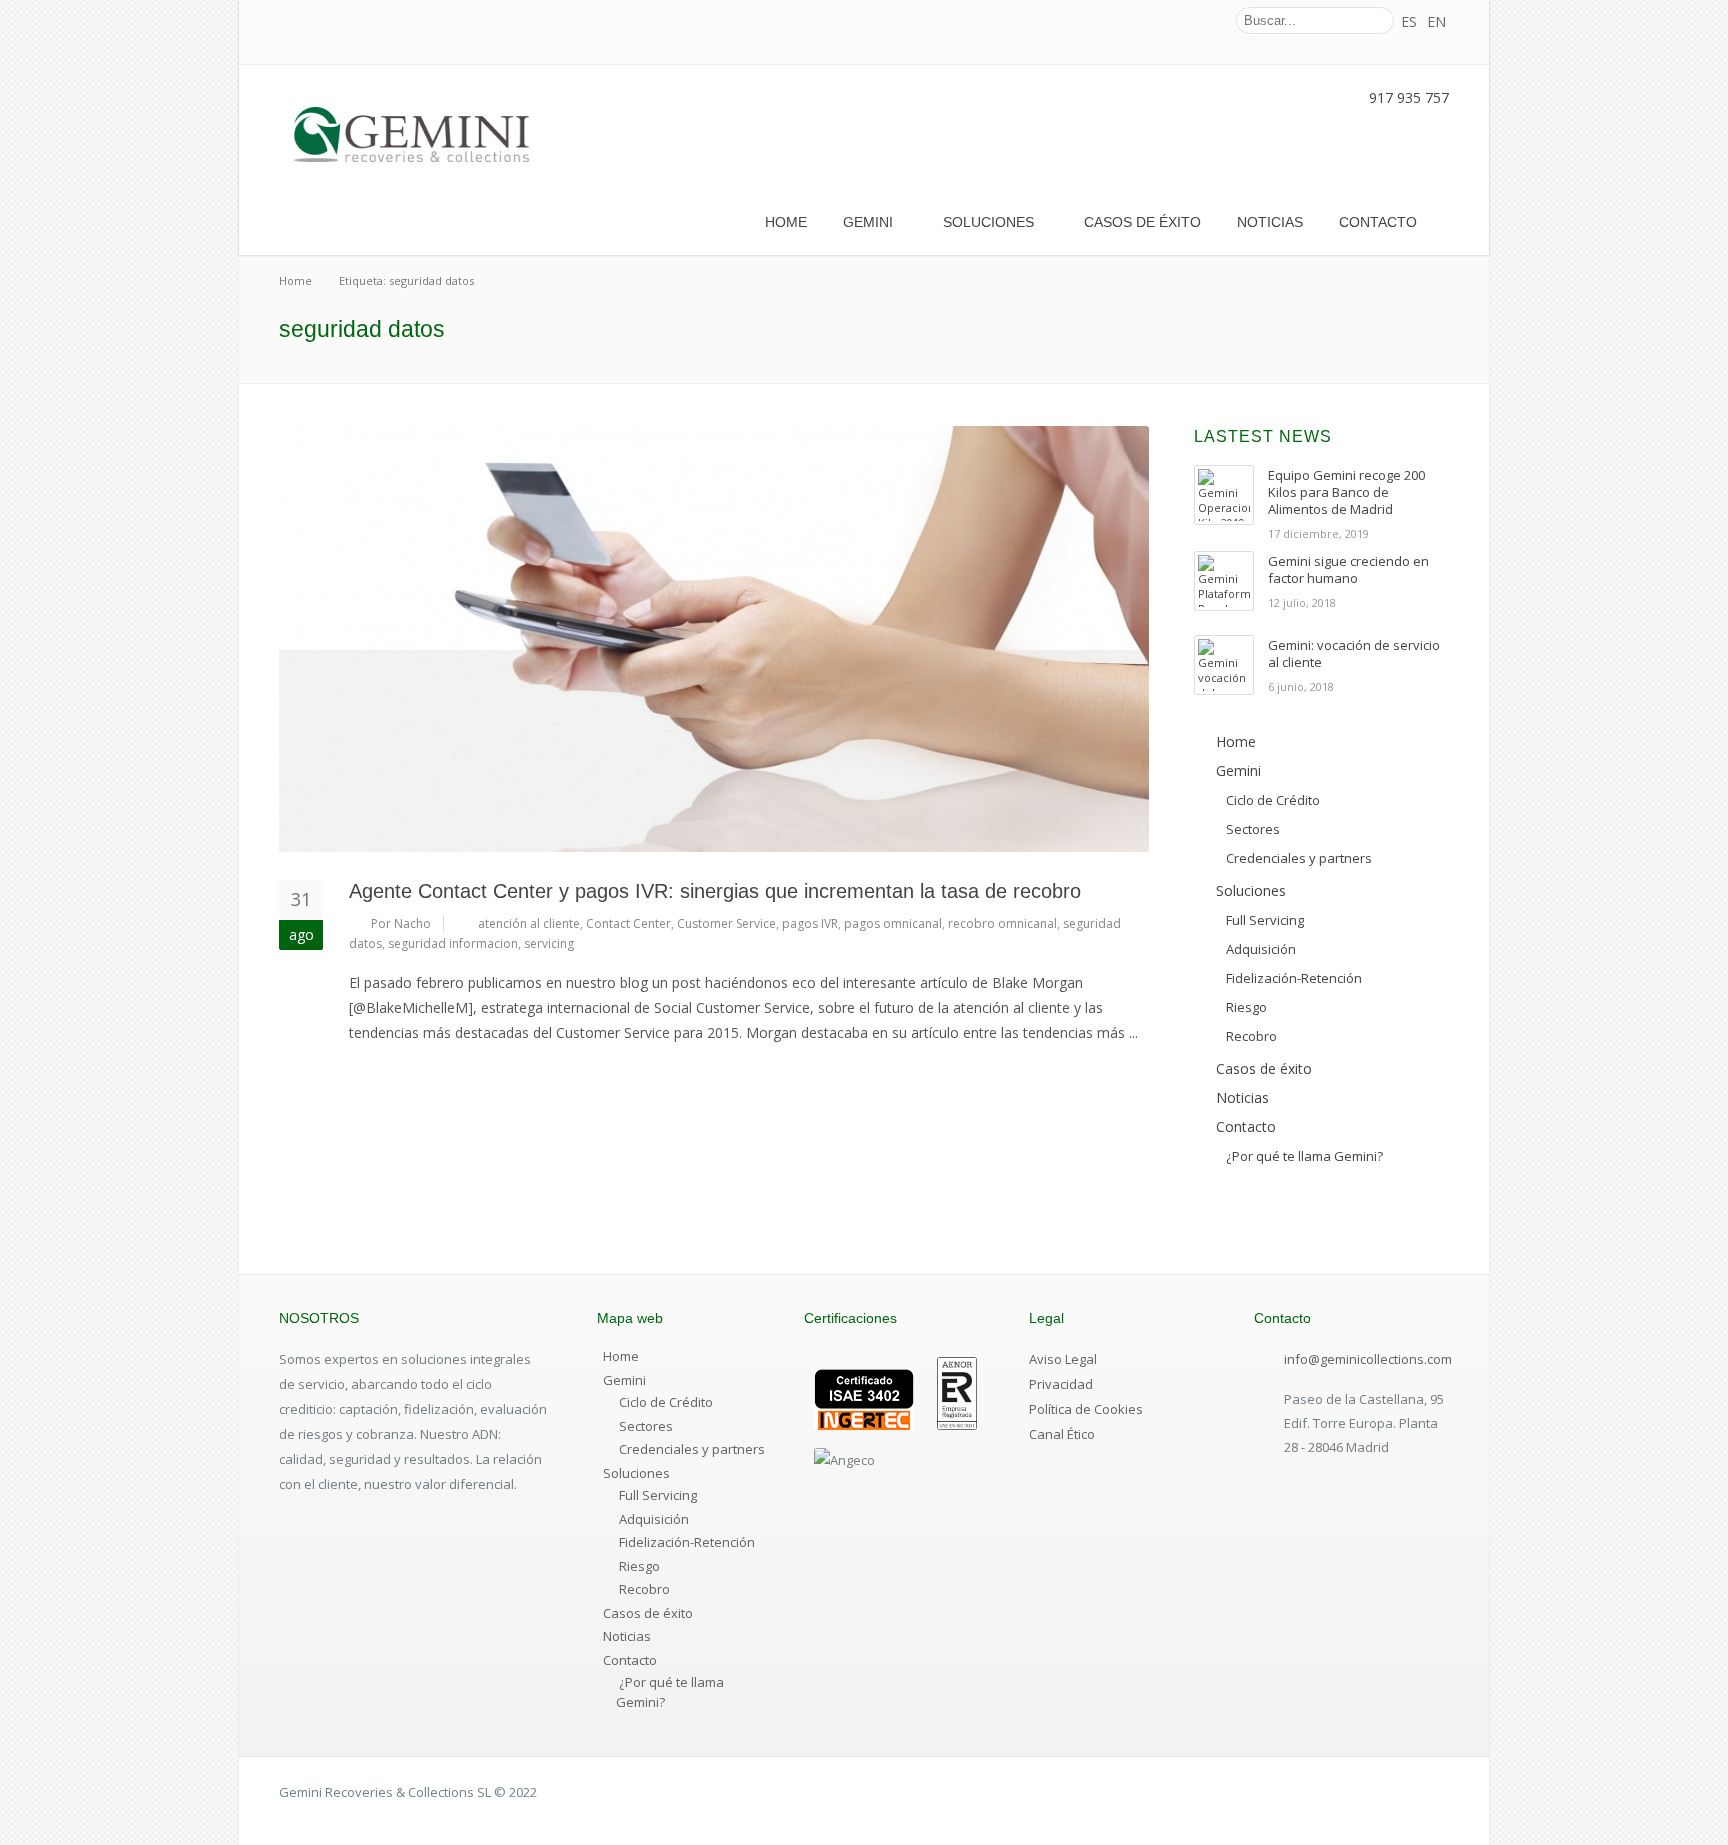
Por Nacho (401, 923)
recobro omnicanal (1002, 923)
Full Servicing (658, 1495)
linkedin (1201, 21)
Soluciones (988, 222)
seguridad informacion (453, 943)
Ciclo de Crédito (666, 1402)
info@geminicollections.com (1368, 1359)
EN (1436, 21)
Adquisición (654, 1519)
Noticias (1270, 222)
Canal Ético (1062, 1434)
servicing (549, 943)
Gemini (868, 222)
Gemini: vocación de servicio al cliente (1354, 653)
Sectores (646, 1426)
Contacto (1378, 222)
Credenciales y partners (692, 1449)
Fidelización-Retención (687, 1542)
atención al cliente (529, 923)
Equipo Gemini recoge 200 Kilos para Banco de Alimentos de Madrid (1346, 492)
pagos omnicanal (893, 923)
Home (786, 222)
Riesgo (639, 1566)
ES (1409, 21)
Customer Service (726, 923)
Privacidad (1061, 1384)
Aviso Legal (1063, 1359)
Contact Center (628, 923)
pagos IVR (810, 923)
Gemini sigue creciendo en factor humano (1348, 569)
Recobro (644, 1589)
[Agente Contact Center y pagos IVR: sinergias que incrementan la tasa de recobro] (714, 639)
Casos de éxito (1142, 222)
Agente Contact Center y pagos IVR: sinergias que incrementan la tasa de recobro (715, 891)
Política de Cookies (1086, 1409)
